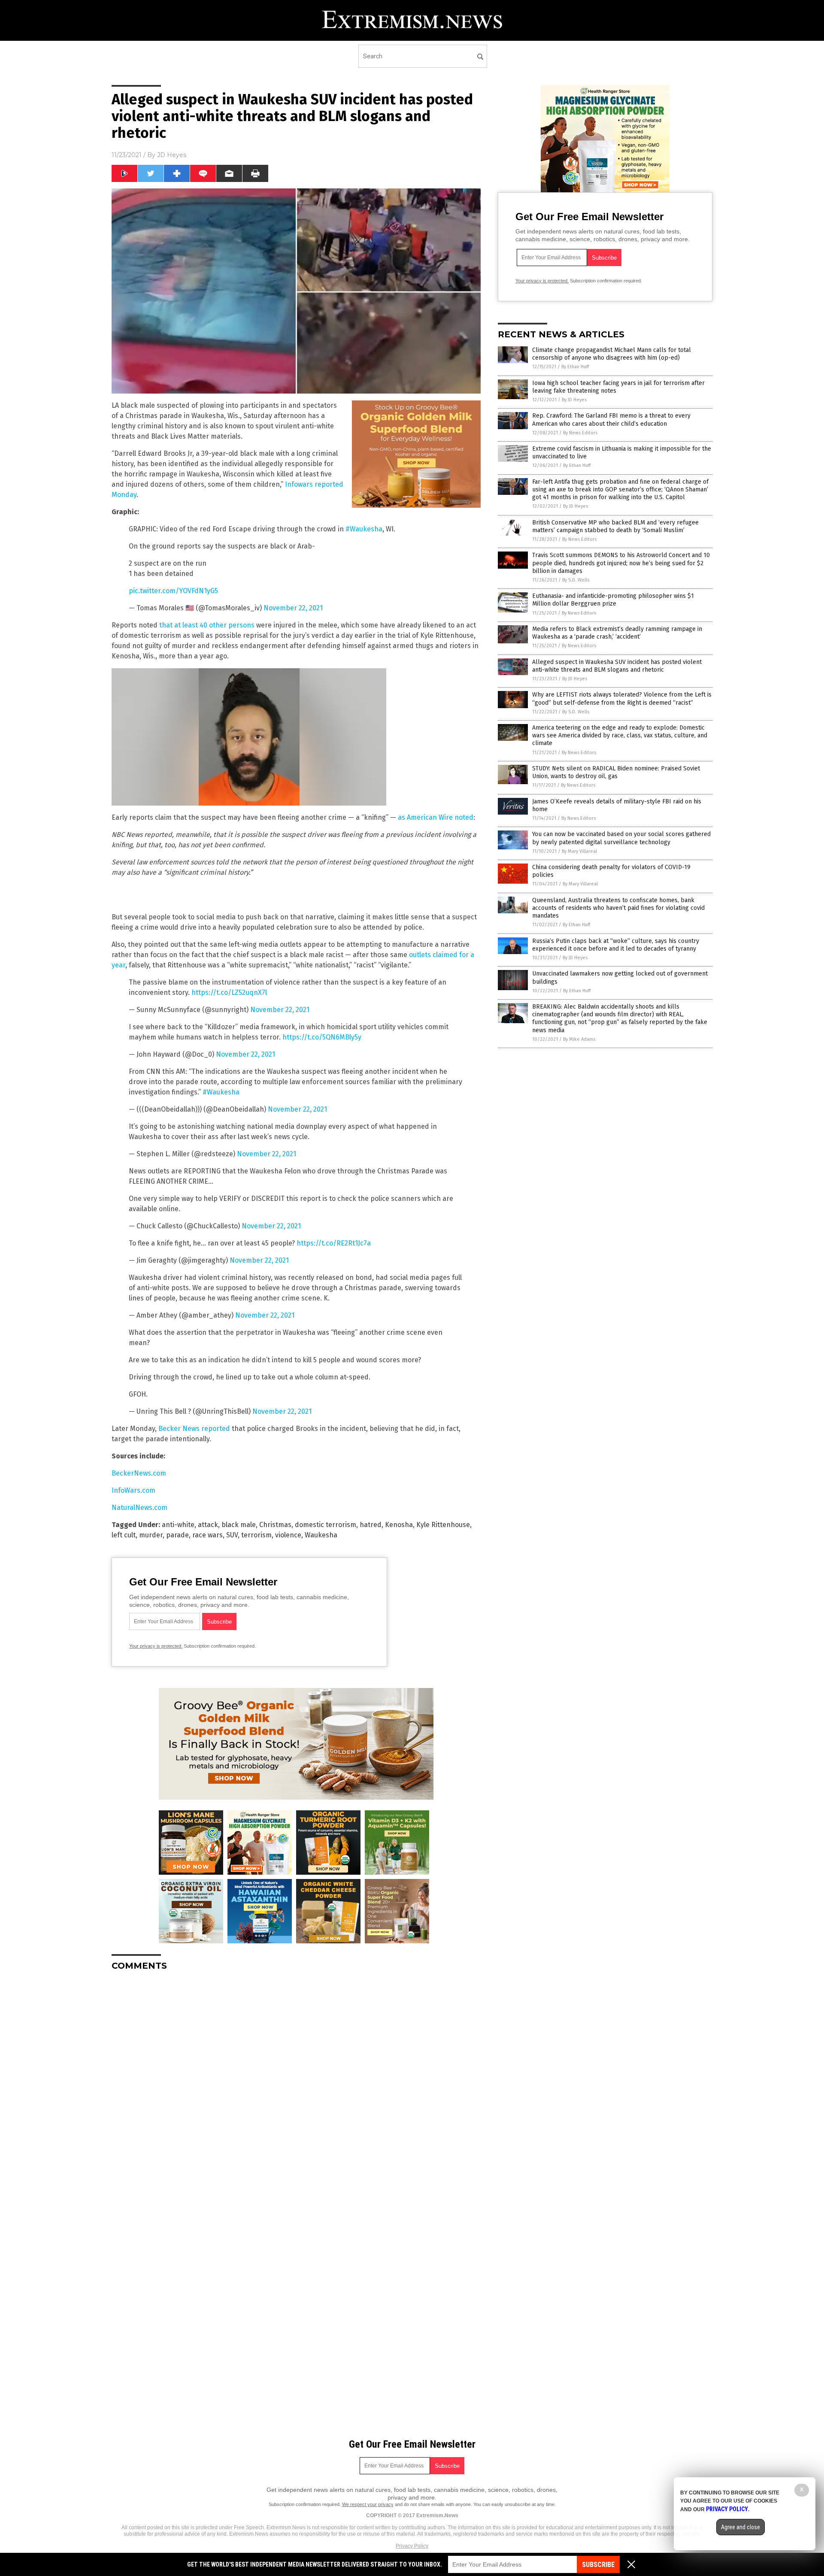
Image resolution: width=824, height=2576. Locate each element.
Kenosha (399, 1525)
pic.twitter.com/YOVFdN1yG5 (173, 591)
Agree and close (741, 2527)
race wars (208, 1535)
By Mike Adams (579, 1039)
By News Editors (580, 433)
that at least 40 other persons (207, 625)
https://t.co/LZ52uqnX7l (229, 993)
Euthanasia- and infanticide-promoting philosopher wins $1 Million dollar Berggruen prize (613, 600)
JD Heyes (172, 155)
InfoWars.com (133, 1490)
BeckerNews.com (139, 1473)
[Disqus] (296, 2085)
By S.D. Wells (576, 580)
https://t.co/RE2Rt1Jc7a (334, 1243)
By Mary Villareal (579, 851)
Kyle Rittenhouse (443, 1525)
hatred (371, 1525)
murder (151, 1535)
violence (288, 1535)
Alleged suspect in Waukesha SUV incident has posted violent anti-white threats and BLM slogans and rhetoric (617, 666)
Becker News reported (194, 1429)
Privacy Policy (412, 2546)
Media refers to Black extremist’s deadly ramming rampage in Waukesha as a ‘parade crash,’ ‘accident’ (617, 633)
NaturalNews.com (139, 1508)
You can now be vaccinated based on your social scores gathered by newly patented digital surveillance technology (621, 838)
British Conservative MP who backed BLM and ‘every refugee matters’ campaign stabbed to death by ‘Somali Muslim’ (615, 526)
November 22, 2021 (293, 608)
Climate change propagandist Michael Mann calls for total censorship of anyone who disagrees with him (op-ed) (612, 354)
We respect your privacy (368, 2504)
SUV (232, 1535)
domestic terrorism (326, 1525)
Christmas (275, 1525)
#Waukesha (364, 529)
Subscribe (598, 2565)
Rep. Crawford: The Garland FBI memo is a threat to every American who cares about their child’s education (611, 420)
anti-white (178, 1525)
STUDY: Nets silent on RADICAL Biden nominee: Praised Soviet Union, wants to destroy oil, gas (616, 772)
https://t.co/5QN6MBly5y (322, 1037)
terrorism (256, 1535)
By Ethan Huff (575, 367)
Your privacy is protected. (156, 1646)
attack (208, 1525)
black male (239, 1525)
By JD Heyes (574, 400)
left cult (124, 1535)
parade (177, 1535)
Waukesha (321, 1535)
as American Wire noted (436, 817)
